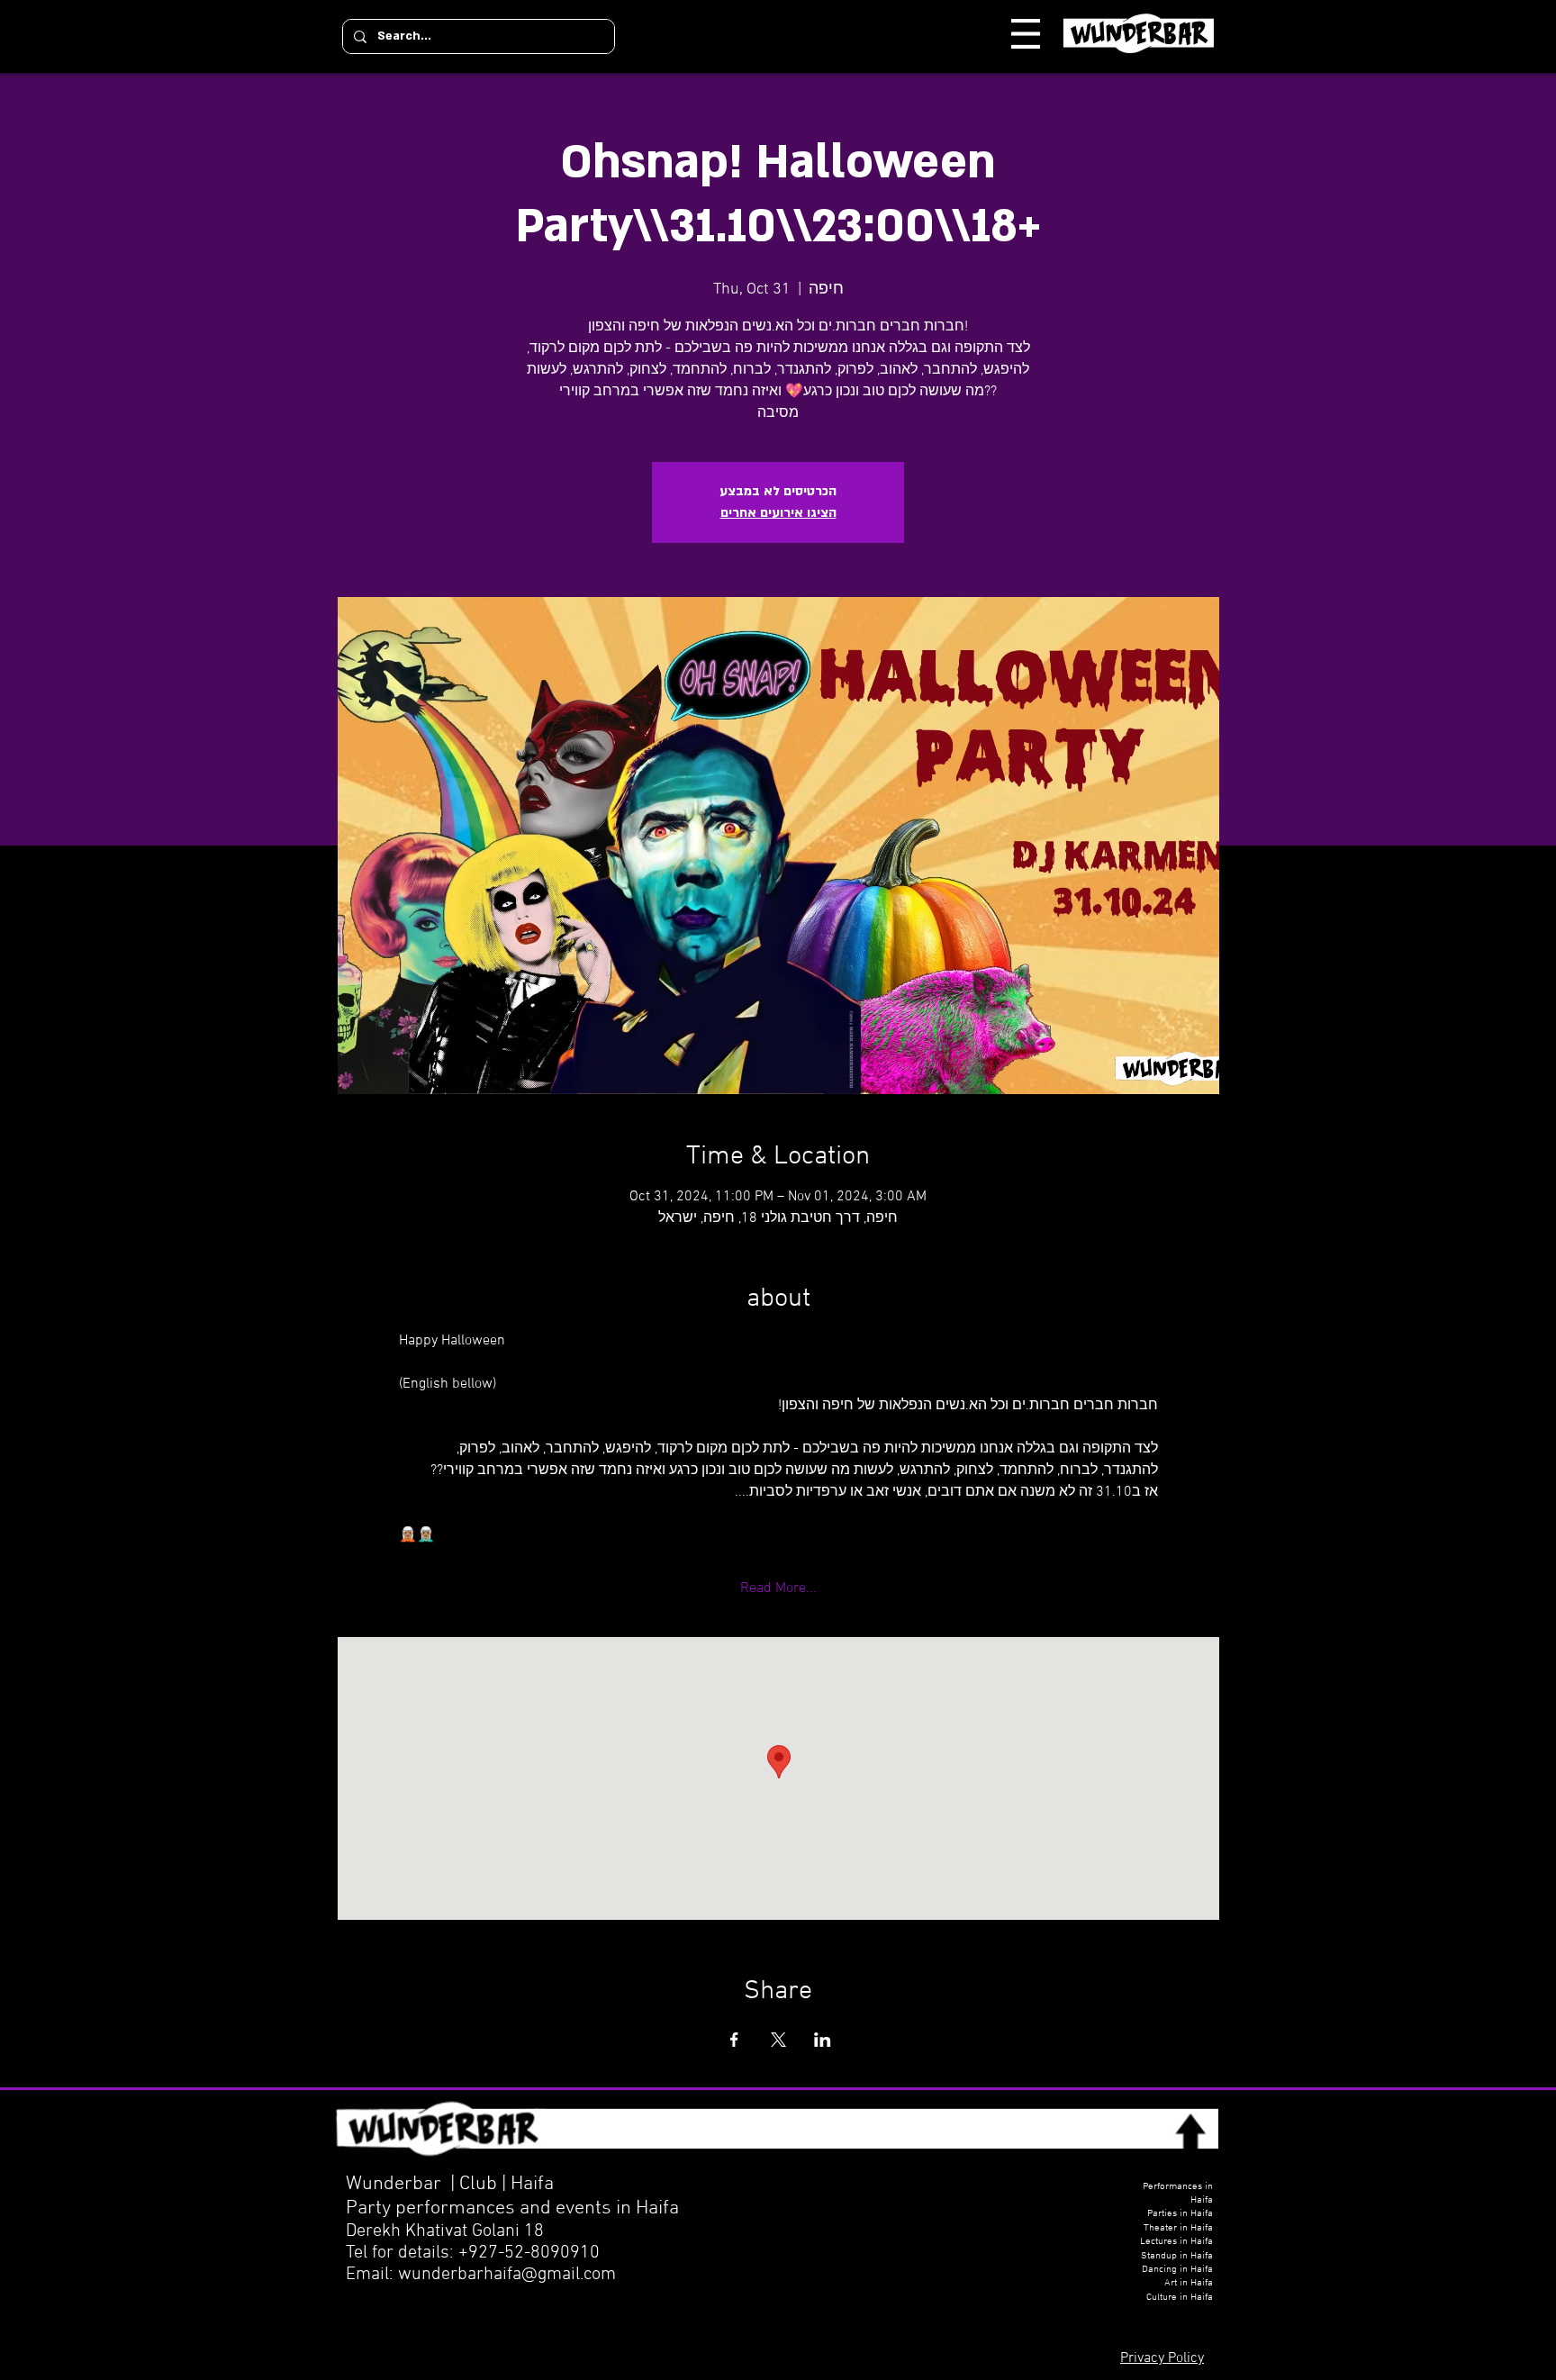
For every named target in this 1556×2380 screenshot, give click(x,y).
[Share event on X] (778, 2040)
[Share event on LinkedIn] (823, 2040)
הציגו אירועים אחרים (778, 513)
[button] (1026, 34)
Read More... (778, 1588)
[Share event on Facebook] (734, 2040)
